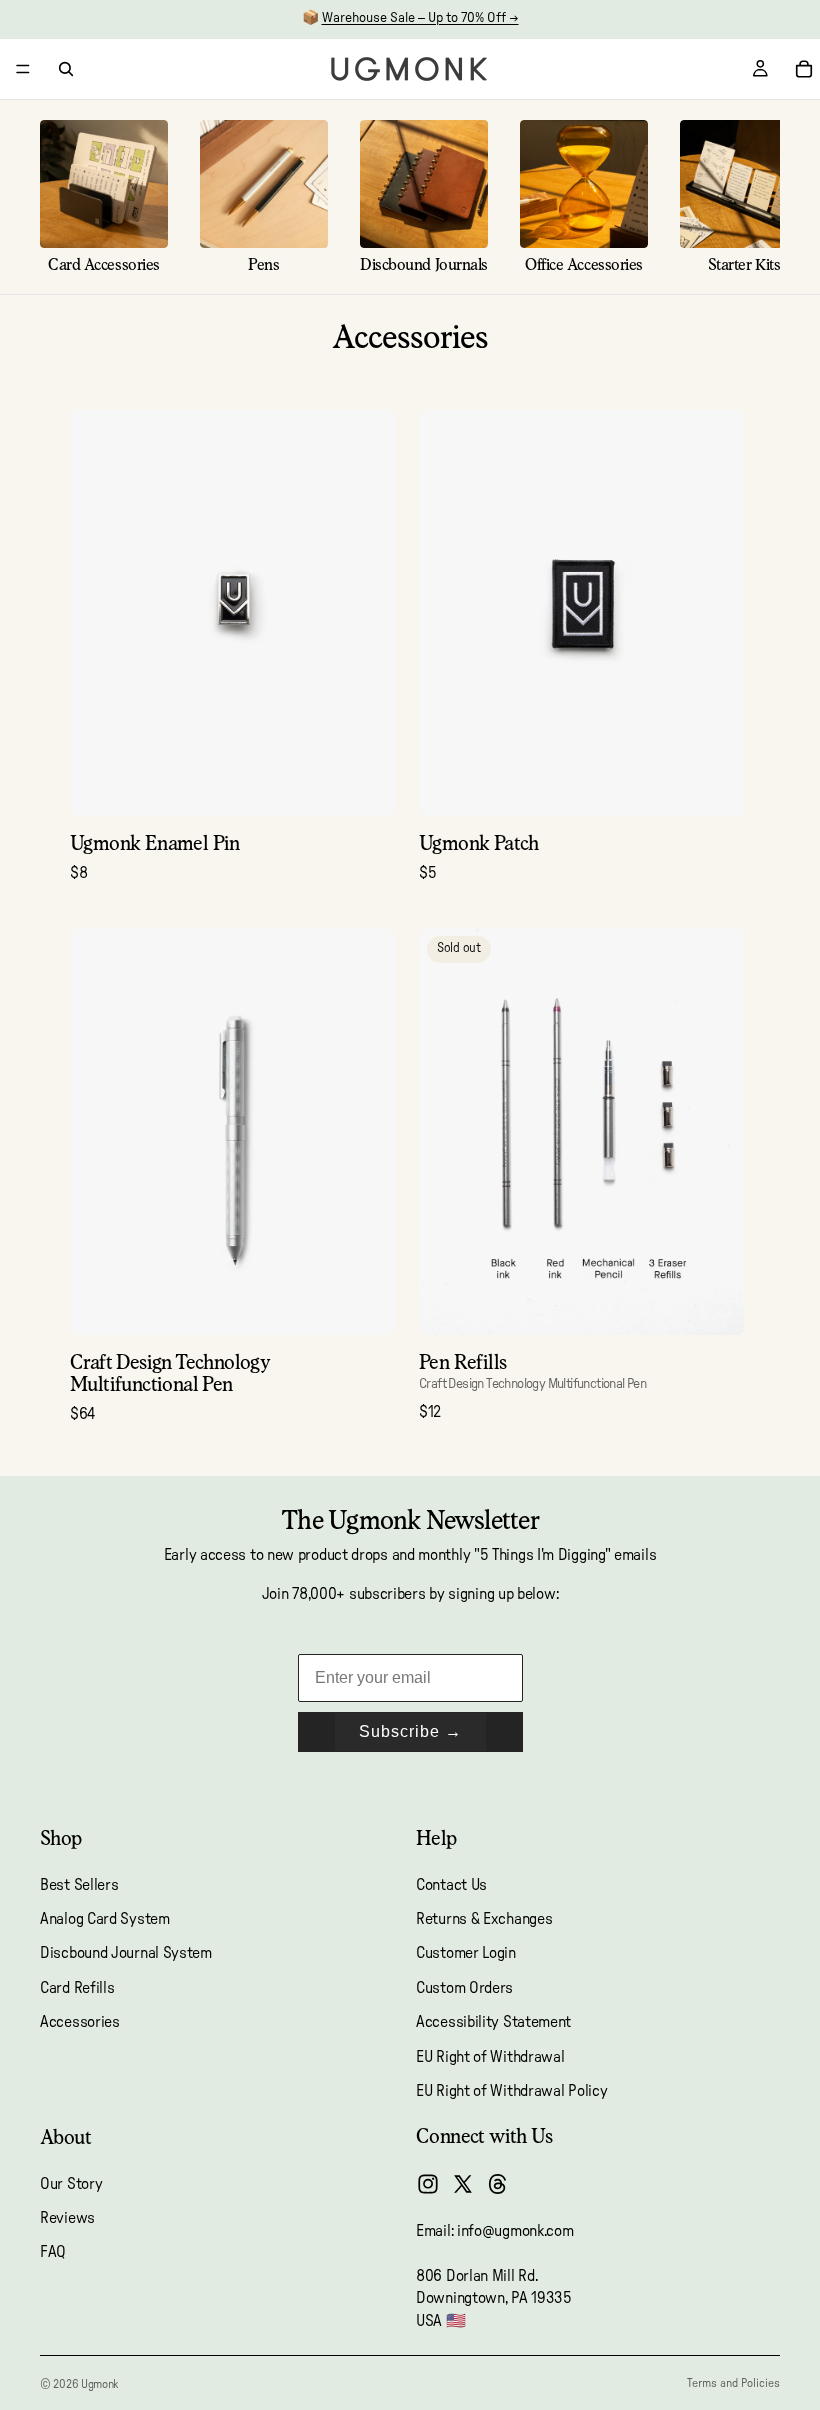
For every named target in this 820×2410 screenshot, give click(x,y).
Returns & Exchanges (484, 1919)
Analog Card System (105, 1919)
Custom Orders (464, 1988)
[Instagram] (428, 2185)
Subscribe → (410, 1731)
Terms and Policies (733, 2383)
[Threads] (498, 2185)
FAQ (53, 2253)
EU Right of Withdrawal (490, 2057)
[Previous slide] (100, 613)
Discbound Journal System (126, 1954)
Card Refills (77, 1988)
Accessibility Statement (493, 2022)
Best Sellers (79, 1885)
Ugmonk (99, 2384)
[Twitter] (463, 2185)
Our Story (71, 2184)
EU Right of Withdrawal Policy (511, 2091)
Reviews (67, 2218)
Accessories (80, 2022)
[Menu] (23, 69)
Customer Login (466, 1954)
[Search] (66, 69)
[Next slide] (365, 613)
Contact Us (451, 1885)
